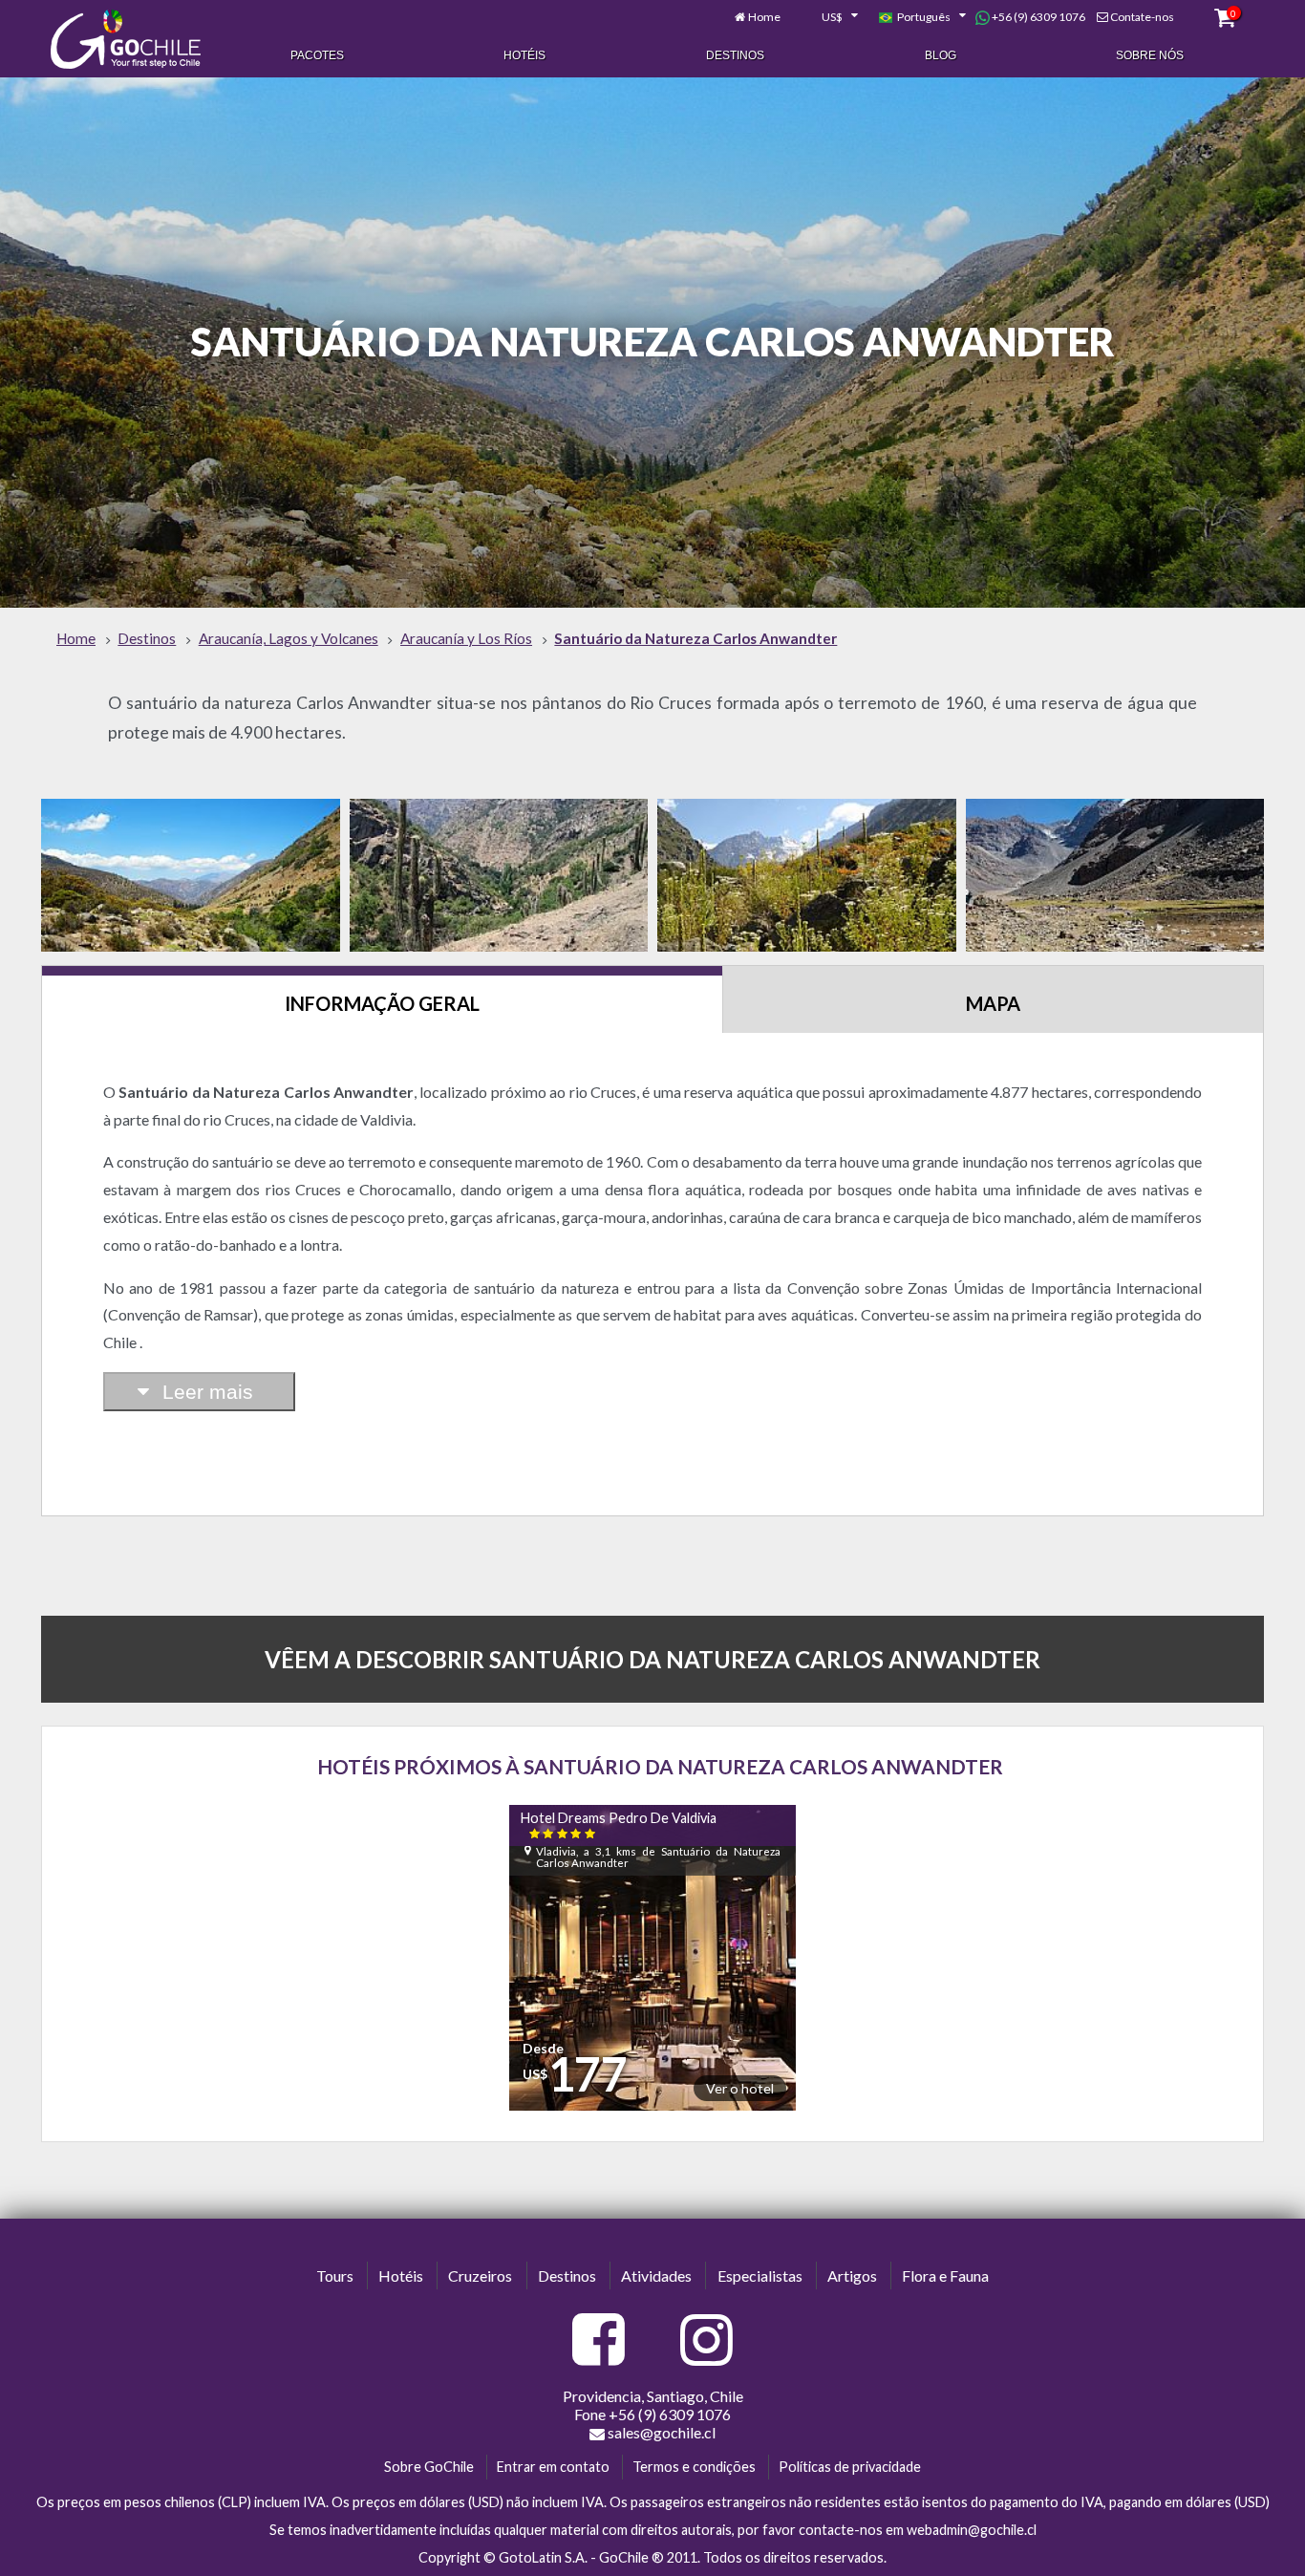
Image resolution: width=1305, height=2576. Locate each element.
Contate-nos (1142, 17)
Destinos (735, 55)
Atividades (656, 2275)
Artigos (852, 2275)
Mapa (993, 1003)
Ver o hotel (740, 2088)
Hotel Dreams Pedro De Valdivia (619, 1824)
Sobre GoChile (429, 2467)
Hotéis (524, 55)
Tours (335, 2275)
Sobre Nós (1150, 55)
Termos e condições (694, 2467)
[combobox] (829, 17)
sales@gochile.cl (662, 2432)
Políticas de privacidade (850, 2467)
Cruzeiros (480, 2275)
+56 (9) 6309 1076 (1038, 17)
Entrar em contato (553, 2467)
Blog (941, 55)
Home (764, 17)
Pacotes (317, 55)
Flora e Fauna (945, 2275)
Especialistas (760, 2275)
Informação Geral (382, 1003)
